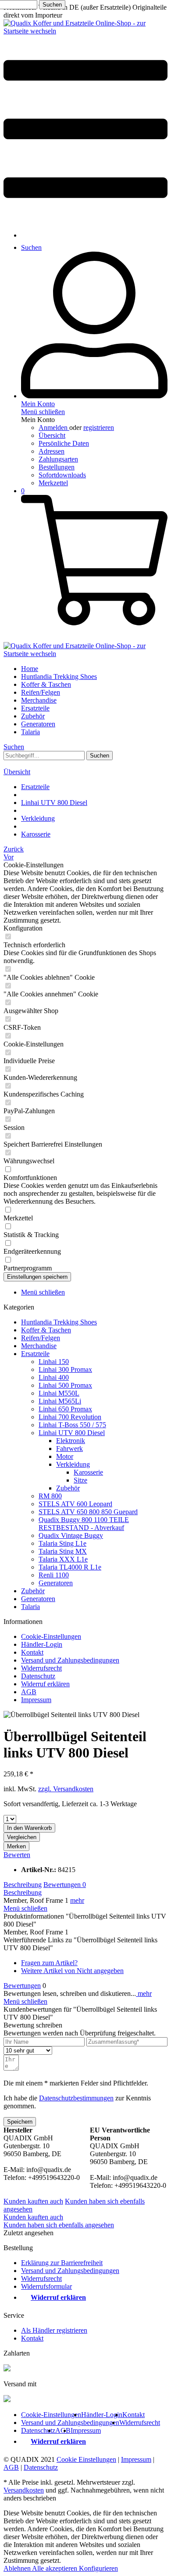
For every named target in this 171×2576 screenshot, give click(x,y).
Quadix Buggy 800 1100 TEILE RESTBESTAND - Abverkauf (84, 1524)
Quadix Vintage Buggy (71, 1535)
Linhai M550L (59, 1393)
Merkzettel (53, 483)
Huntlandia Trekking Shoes (59, 1322)
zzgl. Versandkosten (66, 1789)
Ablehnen (18, 2568)
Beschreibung (23, 1885)
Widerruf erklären (45, 1684)
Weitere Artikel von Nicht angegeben (72, 1971)
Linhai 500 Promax (65, 1385)
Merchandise (39, 1346)
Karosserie (88, 1472)
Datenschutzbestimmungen (76, 2098)
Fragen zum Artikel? (49, 1963)
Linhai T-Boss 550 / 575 (72, 1425)
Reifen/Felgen (41, 1338)
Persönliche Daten (64, 443)
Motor (65, 1456)
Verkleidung (73, 1464)
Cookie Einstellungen (86, 2459)
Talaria (30, 1607)
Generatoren (56, 1583)
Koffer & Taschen (46, 1330)
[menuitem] (85, 130)
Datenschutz (38, 1676)
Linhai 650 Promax (65, 1409)
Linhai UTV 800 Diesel (72, 1433)
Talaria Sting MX (63, 1551)
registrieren (99, 428)
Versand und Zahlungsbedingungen (70, 1660)
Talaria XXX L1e (63, 1559)
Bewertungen (65, 1885)
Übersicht (52, 435)
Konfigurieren (98, 2568)
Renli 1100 (54, 1575)
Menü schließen (43, 412)
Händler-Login (42, 1644)
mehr (77, 1900)
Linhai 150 (54, 1362)
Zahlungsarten (58, 459)
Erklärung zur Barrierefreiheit (62, 2263)
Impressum (36, 1700)
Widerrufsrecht (41, 1668)
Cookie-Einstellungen (51, 1636)
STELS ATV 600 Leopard (75, 1504)
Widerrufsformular (46, 2286)
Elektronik (71, 1441)
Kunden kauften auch (33, 2201)
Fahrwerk (69, 1449)
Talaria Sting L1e (62, 1543)
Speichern (20, 2122)
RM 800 (50, 1496)
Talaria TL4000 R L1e (70, 1567)
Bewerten (17, 1855)
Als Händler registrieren (54, 2330)
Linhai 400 (54, 1377)
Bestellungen (57, 467)
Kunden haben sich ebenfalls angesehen (59, 2225)
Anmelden (54, 428)
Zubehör (68, 1488)
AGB (29, 1692)
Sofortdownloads (62, 475)
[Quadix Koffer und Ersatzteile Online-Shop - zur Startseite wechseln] (85, 31)
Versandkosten (24, 2490)
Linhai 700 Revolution (70, 1417)
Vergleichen (22, 1837)
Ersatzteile (35, 1354)
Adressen (52, 451)
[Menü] (85, 220)
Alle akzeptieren (55, 2568)
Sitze (80, 1480)
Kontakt (32, 1652)
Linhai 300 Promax (65, 1369)
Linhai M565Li (60, 1401)
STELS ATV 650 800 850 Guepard (88, 1512)
